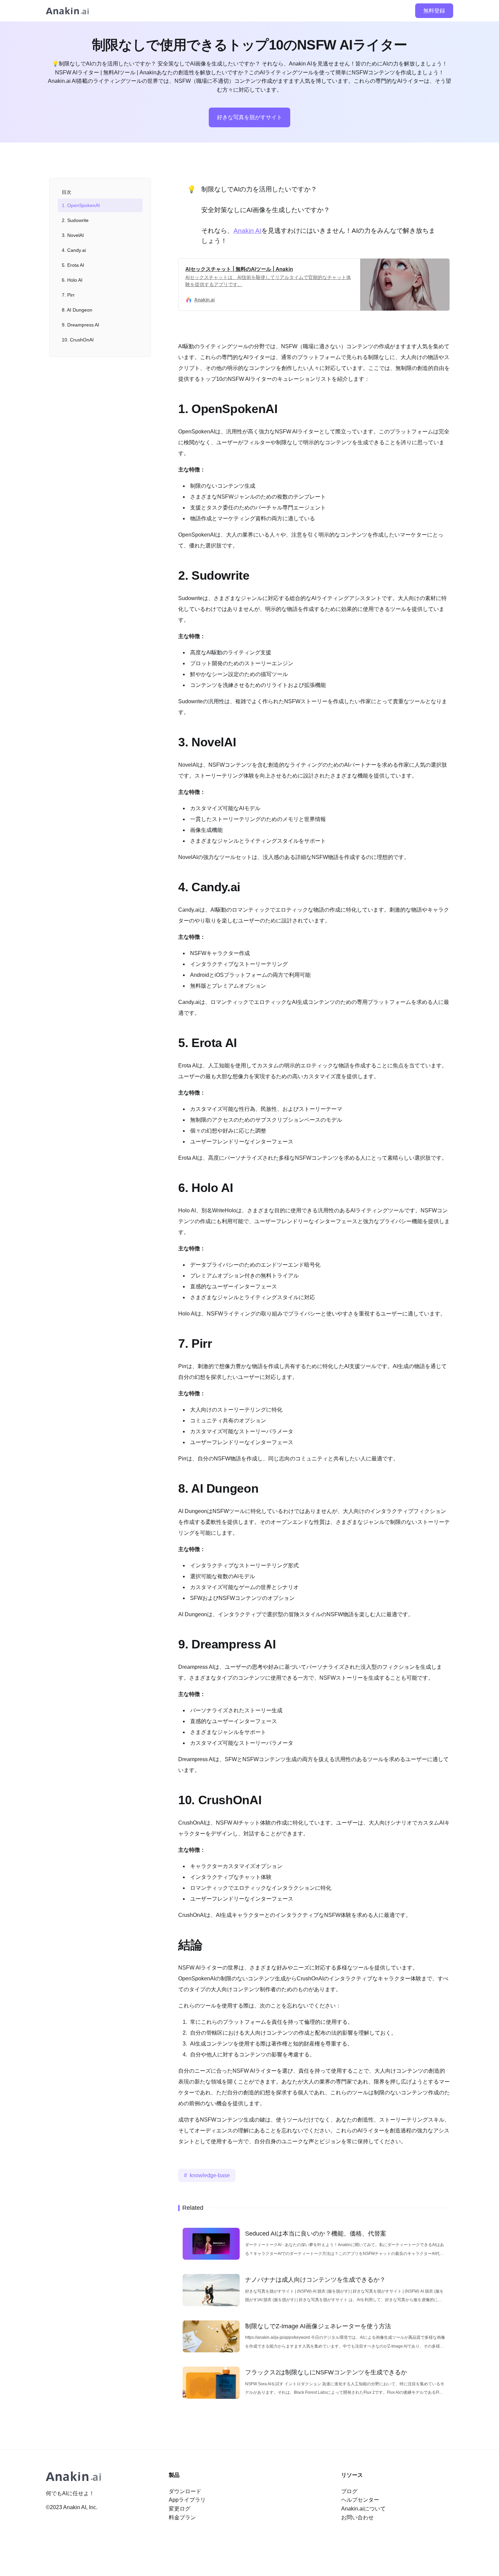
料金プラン (182, 2517)
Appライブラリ (187, 2500)
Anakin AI (247, 231)
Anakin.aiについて (363, 2509)
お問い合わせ (357, 2517)
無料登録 (434, 11)
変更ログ (180, 2509)
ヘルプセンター (360, 2500)
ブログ (349, 2491)
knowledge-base (210, 2175)
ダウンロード (185, 2491)
